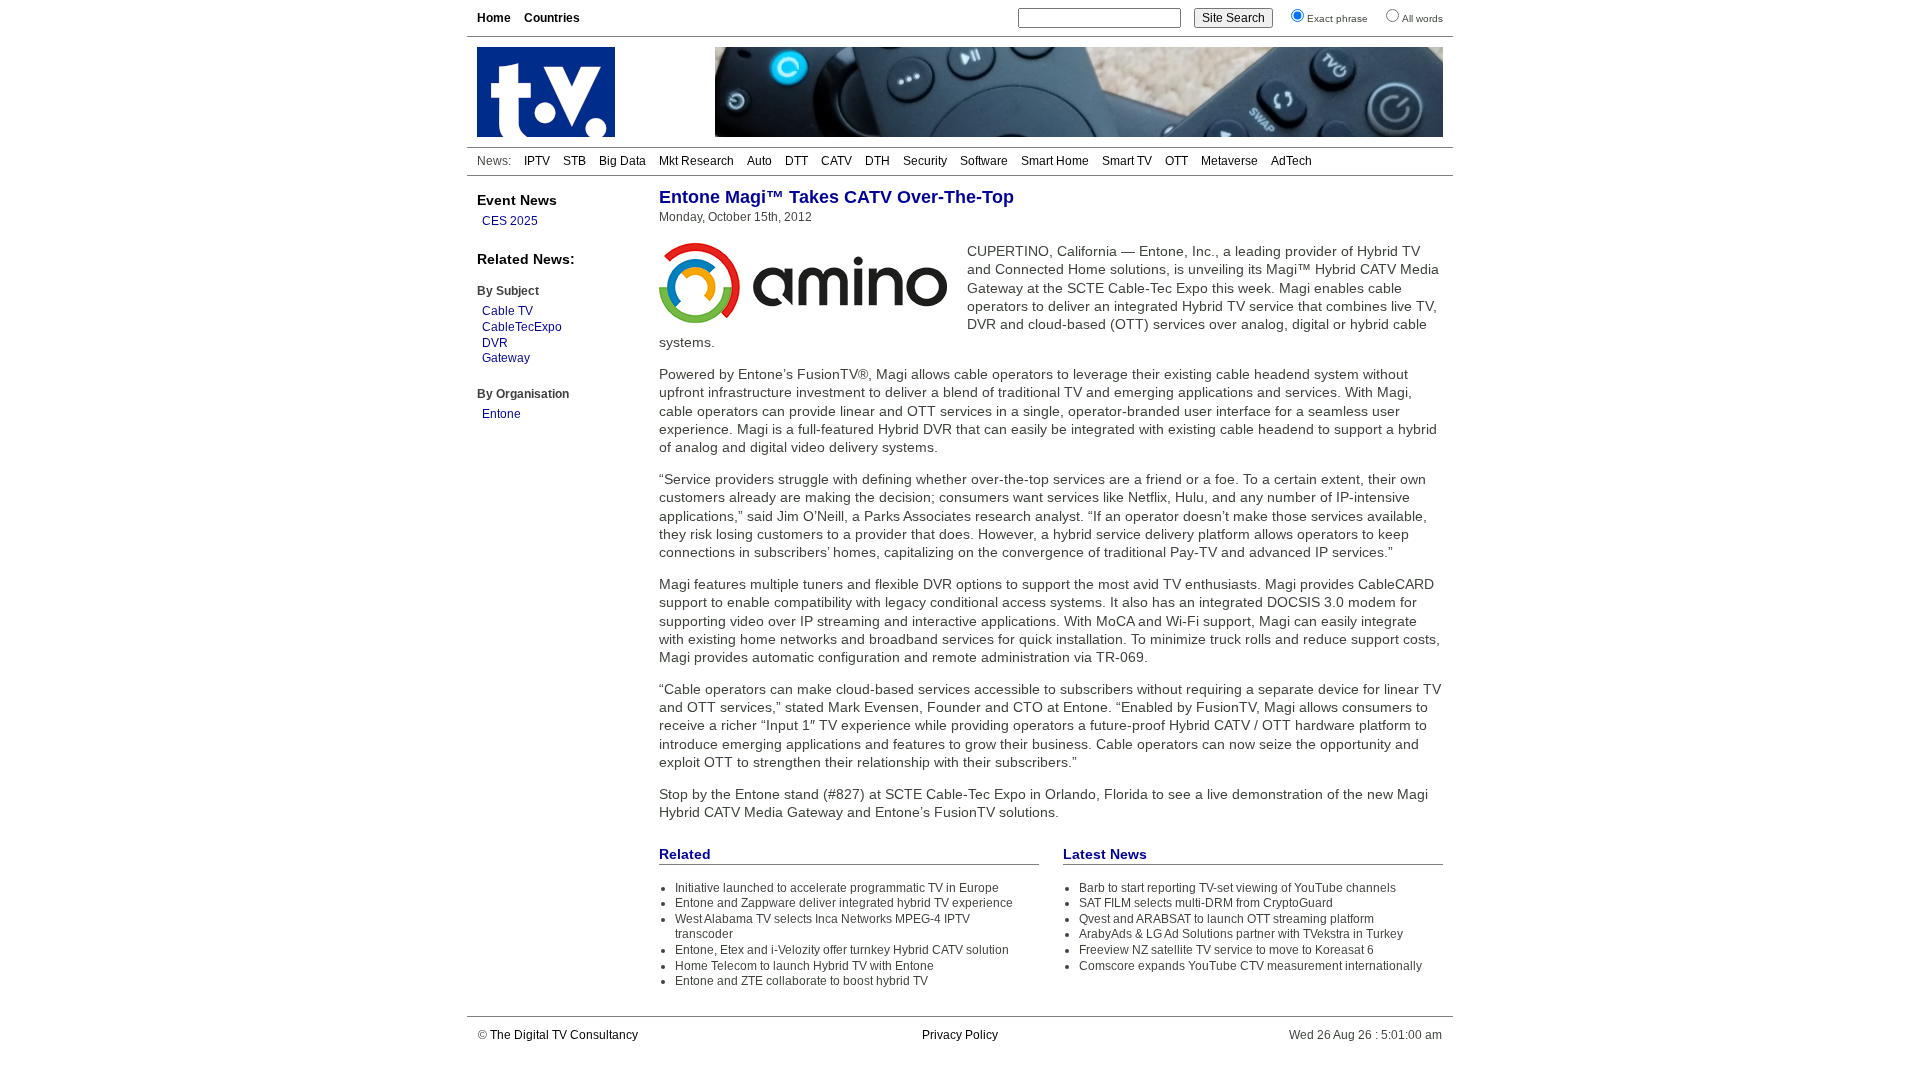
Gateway (506, 358)
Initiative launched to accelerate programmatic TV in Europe (837, 888)
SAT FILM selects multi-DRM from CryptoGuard (1206, 903)
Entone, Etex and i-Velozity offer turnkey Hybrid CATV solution (842, 950)
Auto (759, 161)
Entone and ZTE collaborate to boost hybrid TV (801, 981)
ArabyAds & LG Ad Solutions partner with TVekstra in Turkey (1241, 934)
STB (574, 161)
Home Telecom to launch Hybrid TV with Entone (804, 966)
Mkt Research (696, 161)
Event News (517, 200)
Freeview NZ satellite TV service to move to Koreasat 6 (1226, 950)
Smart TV (1127, 161)
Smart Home (1055, 161)
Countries (552, 18)
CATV (836, 161)
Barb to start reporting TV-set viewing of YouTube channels (1237, 888)
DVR (495, 343)
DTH (877, 161)
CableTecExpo (522, 327)
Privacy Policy (960, 1035)
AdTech (1291, 161)
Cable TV (507, 311)
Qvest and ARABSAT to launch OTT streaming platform (1226, 919)
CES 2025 (510, 221)
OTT (1176, 161)
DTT (796, 161)
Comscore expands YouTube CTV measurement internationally (1250, 966)
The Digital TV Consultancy (564, 1035)
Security (925, 161)
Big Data (622, 161)
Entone (501, 414)
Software (984, 161)
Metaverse (1229, 161)
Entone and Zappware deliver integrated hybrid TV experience (844, 903)
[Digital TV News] (584, 92)
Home (494, 18)
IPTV (537, 161)
